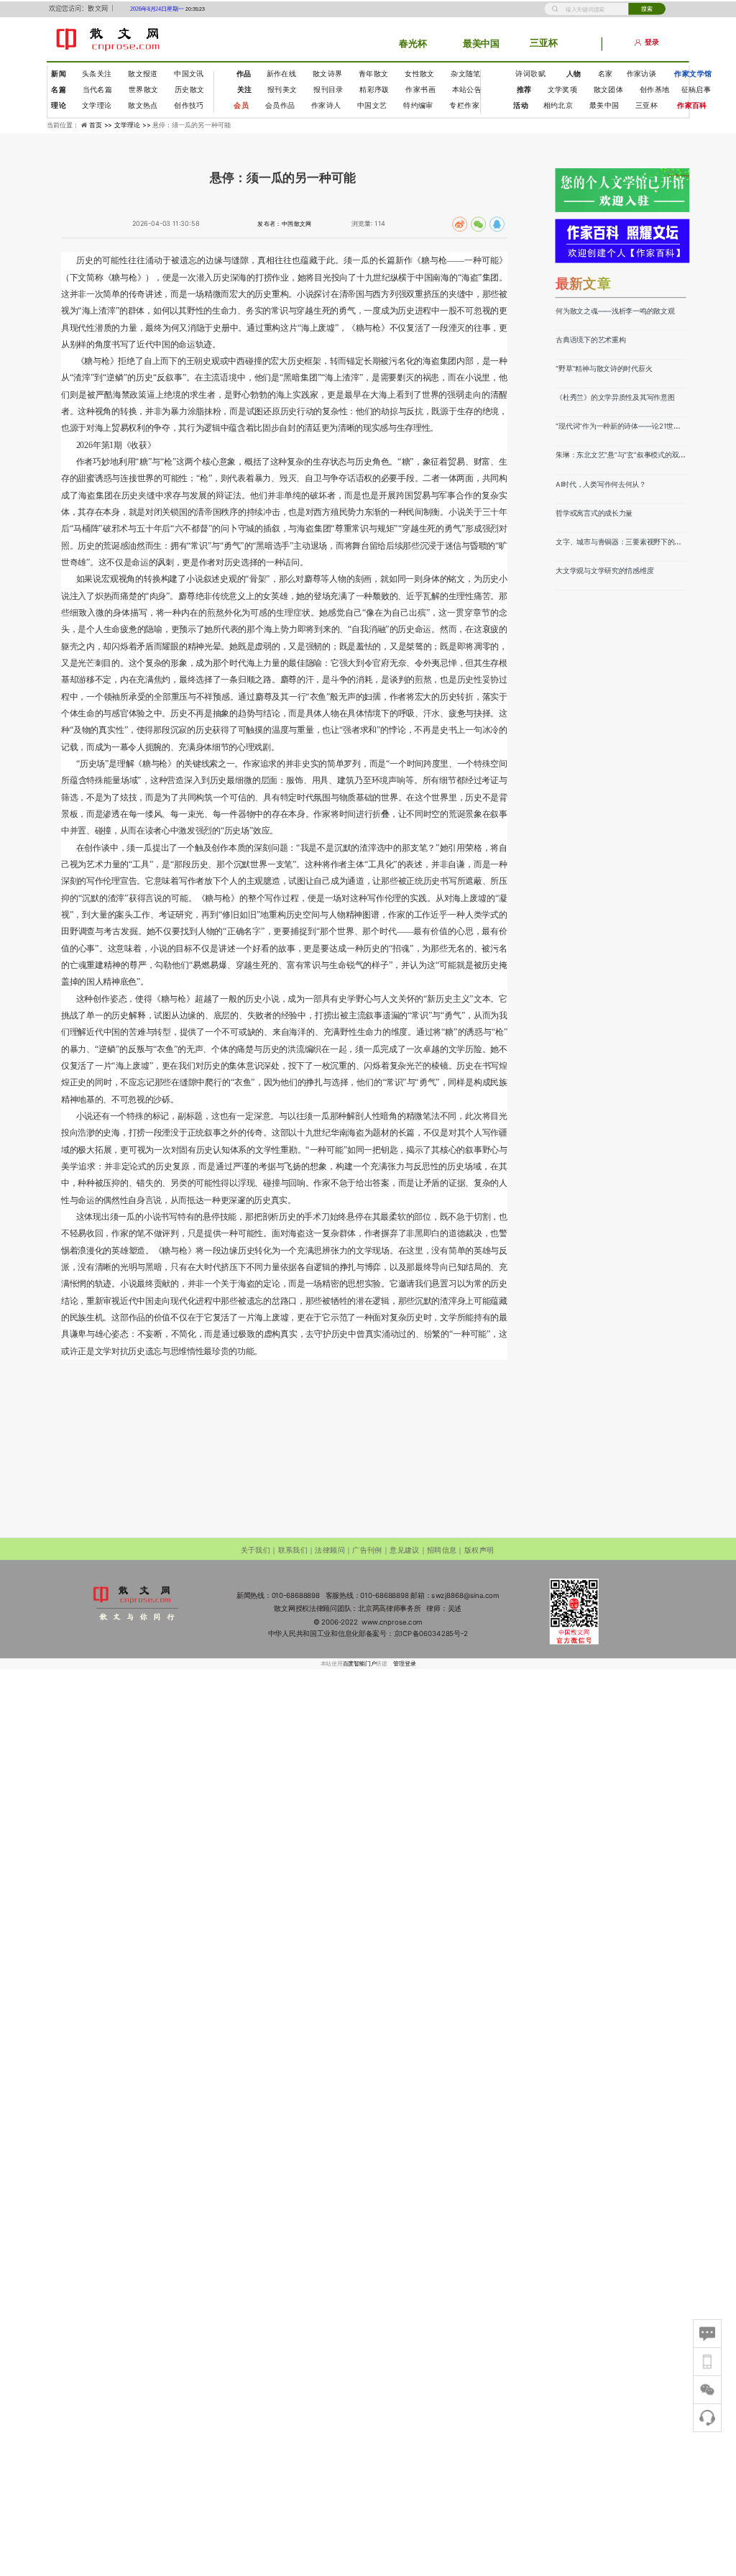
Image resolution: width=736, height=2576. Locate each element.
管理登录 (404, 1664)
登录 (652, 43)
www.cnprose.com (392, 1622)
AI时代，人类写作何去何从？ (601, 484)
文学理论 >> (133, 125)
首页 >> (102, 125)
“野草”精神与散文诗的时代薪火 (604, 368)
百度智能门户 (360, 1664)
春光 (408, 43)
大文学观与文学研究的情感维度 (604, 570)
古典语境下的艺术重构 (590, 339)
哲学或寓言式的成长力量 (594, 513)
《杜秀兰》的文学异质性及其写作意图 (615, 397)
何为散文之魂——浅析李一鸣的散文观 (615, 311)
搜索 (647, 8)
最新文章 (584, 283)
